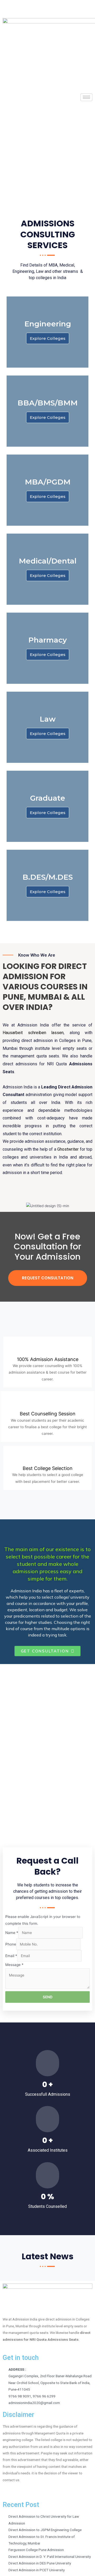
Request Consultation (48, 1278)
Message (14, 1965)
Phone (11, 1944)
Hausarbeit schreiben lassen (33, 1033)
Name (12, 1933)
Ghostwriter (68, 1149)
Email (11, 1956)
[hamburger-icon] (86, 97)
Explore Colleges (48, 338)
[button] (48, 1651)
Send (48, 1997)
